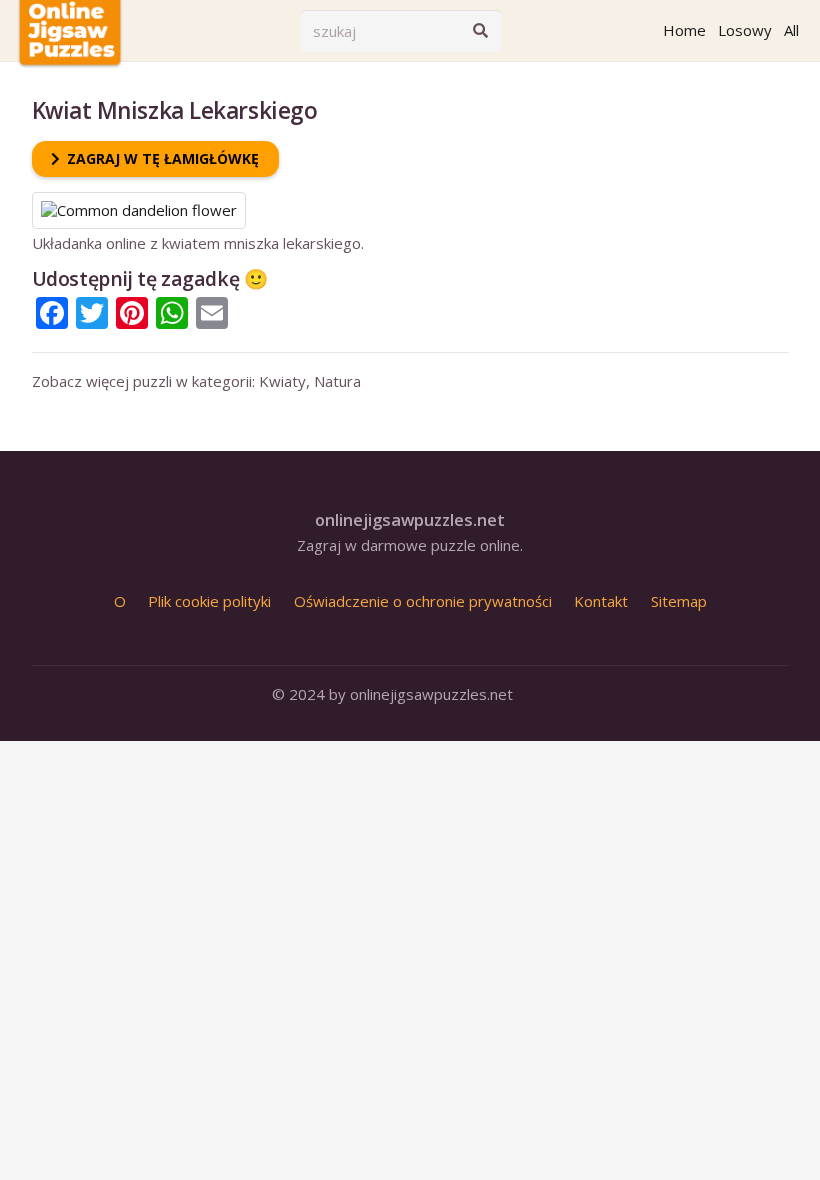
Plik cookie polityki (209, 601)
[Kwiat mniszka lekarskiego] (139, 201)
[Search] (480, 31)
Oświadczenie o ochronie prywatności (423, 601)
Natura (337, 381)
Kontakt (601, 601)
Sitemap (679, 601)
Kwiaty (282, 381)
